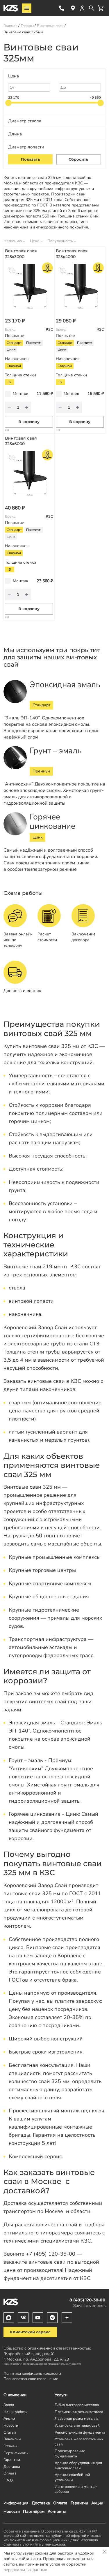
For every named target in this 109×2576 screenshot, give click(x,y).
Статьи (10, 2432)
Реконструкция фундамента (80, 2432)
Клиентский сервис (30, 2332)
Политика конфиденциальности (32, 2373)
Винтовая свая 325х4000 (72, 254)
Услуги (61, 2395)
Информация (16, 2503)
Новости (12, 2511)
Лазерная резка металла (77, 2418)
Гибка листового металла (77, 2405)
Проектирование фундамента (70, 2453)
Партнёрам (34, 2511)
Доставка (41, 2503)
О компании (15, 2395)
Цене (35, 241)
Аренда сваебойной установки (72, 2477)
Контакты (57, 2511)
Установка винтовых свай (77, 2425)
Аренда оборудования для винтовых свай (78, 2465)
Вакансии (12, 2439)
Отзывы (10, 2446)
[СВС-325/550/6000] (29, 475)
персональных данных (25, 2570)
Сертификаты (16, 2453)
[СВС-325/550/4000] (80, 288)
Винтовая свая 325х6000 (21, 441)
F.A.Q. (9, 2480)
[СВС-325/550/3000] (29, 288)
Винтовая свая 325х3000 (21, 254)
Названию (13, 241)
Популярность (60, 241)
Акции (97, 2503)
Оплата (60, 2503)
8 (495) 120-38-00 (62, 8)
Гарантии (79, 2503)
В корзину (29, 422)
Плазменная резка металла (79, 2412)
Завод (9, 2405)
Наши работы (15, 2412)
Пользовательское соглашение (31, 2379)
